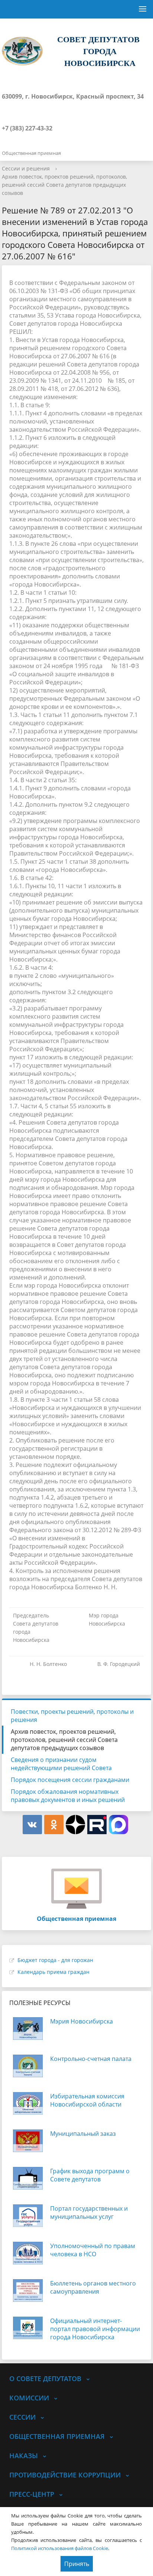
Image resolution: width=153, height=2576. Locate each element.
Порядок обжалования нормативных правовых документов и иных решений (68, 1796)
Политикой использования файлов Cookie (60, 2548)
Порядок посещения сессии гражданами (70, 1780)
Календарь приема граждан (53, 1972)
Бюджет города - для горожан (55, 1960)
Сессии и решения (26, 168)
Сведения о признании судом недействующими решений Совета (61, 1764)
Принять (77, 2564)
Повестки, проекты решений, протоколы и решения (72, 1716)
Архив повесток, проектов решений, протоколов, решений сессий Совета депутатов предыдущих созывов (64, 185)
